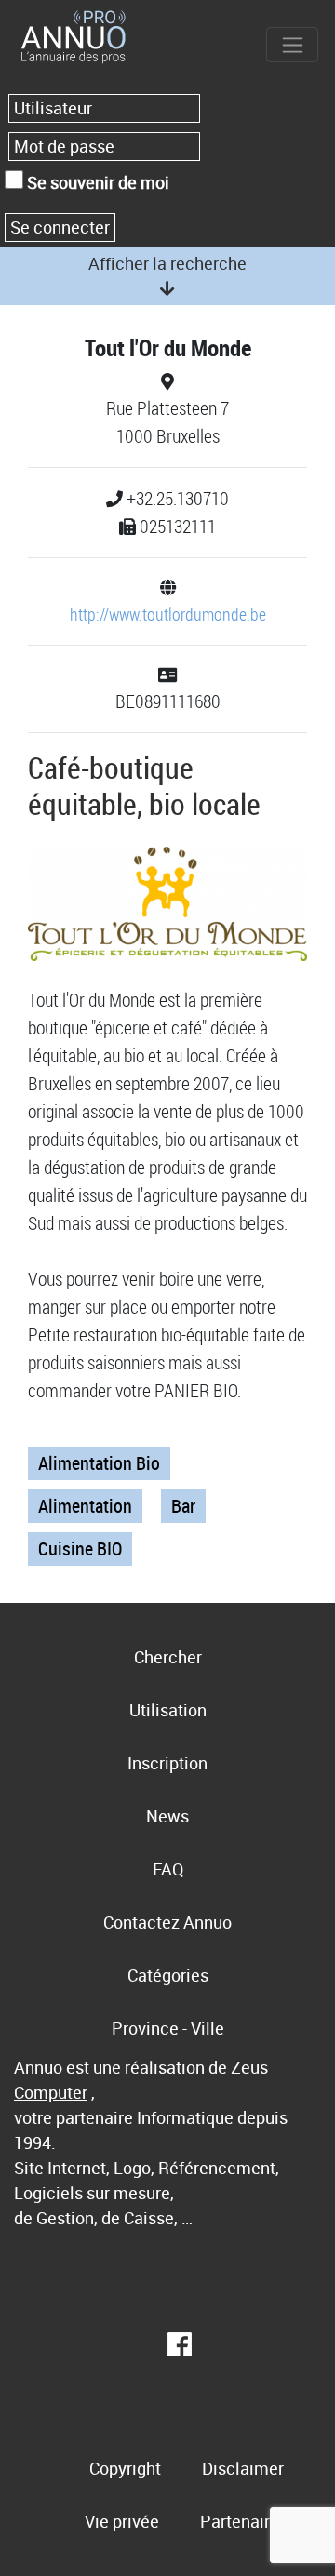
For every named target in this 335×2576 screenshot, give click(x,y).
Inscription (167, 1763)
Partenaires (244, 2521)
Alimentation (85, 1506)
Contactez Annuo (167, 1922)
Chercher (168, 1657)
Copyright (125, 2468)
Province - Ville (168, 2028)
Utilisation (168, 1710)
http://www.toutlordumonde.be (168, 614)
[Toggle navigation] (292, 45)
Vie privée (122, 2521)
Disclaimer (243, 2468)
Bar (183, 1506)
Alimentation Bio (99, 1463)
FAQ (168, 1869)
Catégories (168, 1975)
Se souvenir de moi (96, 182)
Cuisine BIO (80, 1548)
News (167, 1816)
